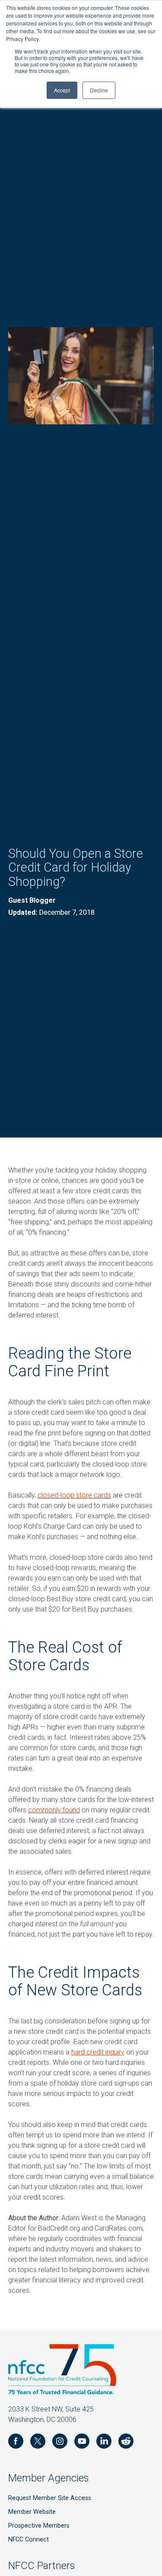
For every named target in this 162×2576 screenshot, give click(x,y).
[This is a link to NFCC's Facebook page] (16, 2443)
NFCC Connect (29, 2540)
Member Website (32, 2512)
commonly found (54, 1810)
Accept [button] (62, 90)
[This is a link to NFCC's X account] (38, 2443)
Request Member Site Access (50, 2498)
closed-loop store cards (74, 1495)
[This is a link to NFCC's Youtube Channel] (82, 2443)
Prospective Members (39, 2526)
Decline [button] (99, 90)
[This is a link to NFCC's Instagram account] (60, 2443)
